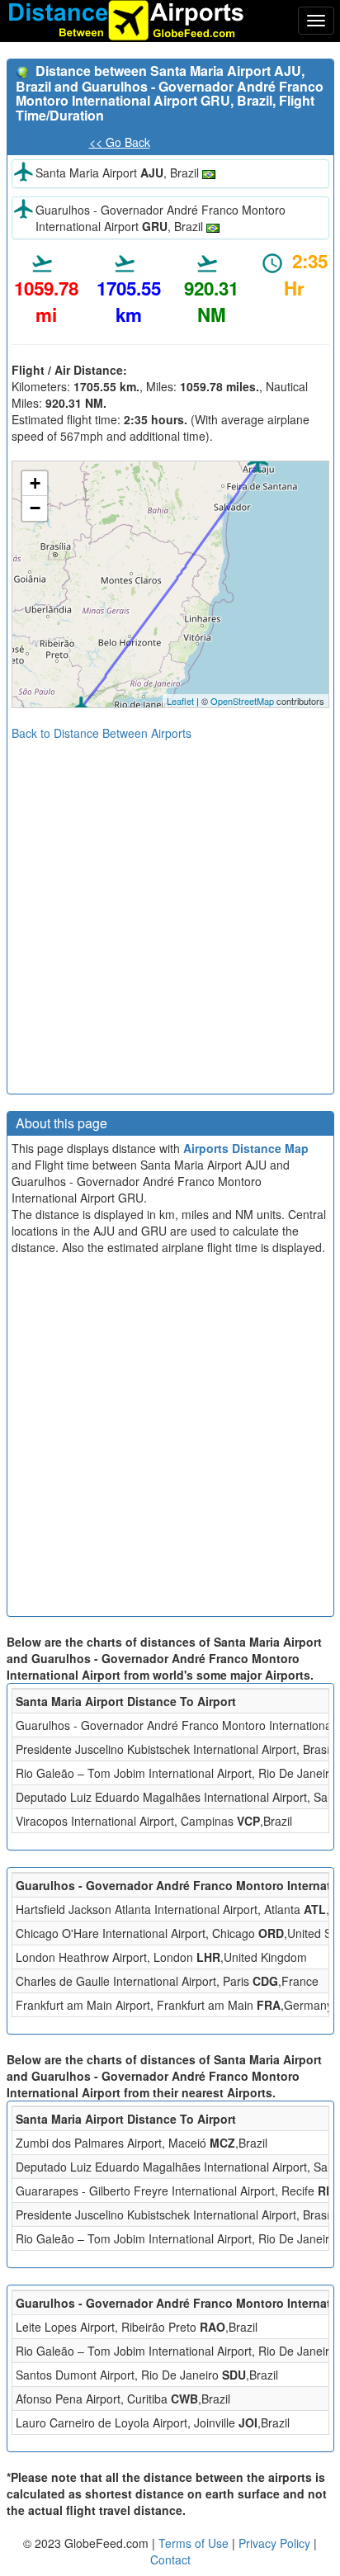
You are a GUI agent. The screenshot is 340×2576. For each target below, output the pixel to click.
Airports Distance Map (246, 1148)
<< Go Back (120, 142)
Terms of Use (195, 2543)
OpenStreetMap (242, 701)
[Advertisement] (170, 911)
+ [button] (35, 483)
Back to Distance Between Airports (102, 733)
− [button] (35, 508)
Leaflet (180, 701)
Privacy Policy (276, 2543)
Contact (170, 2559)
